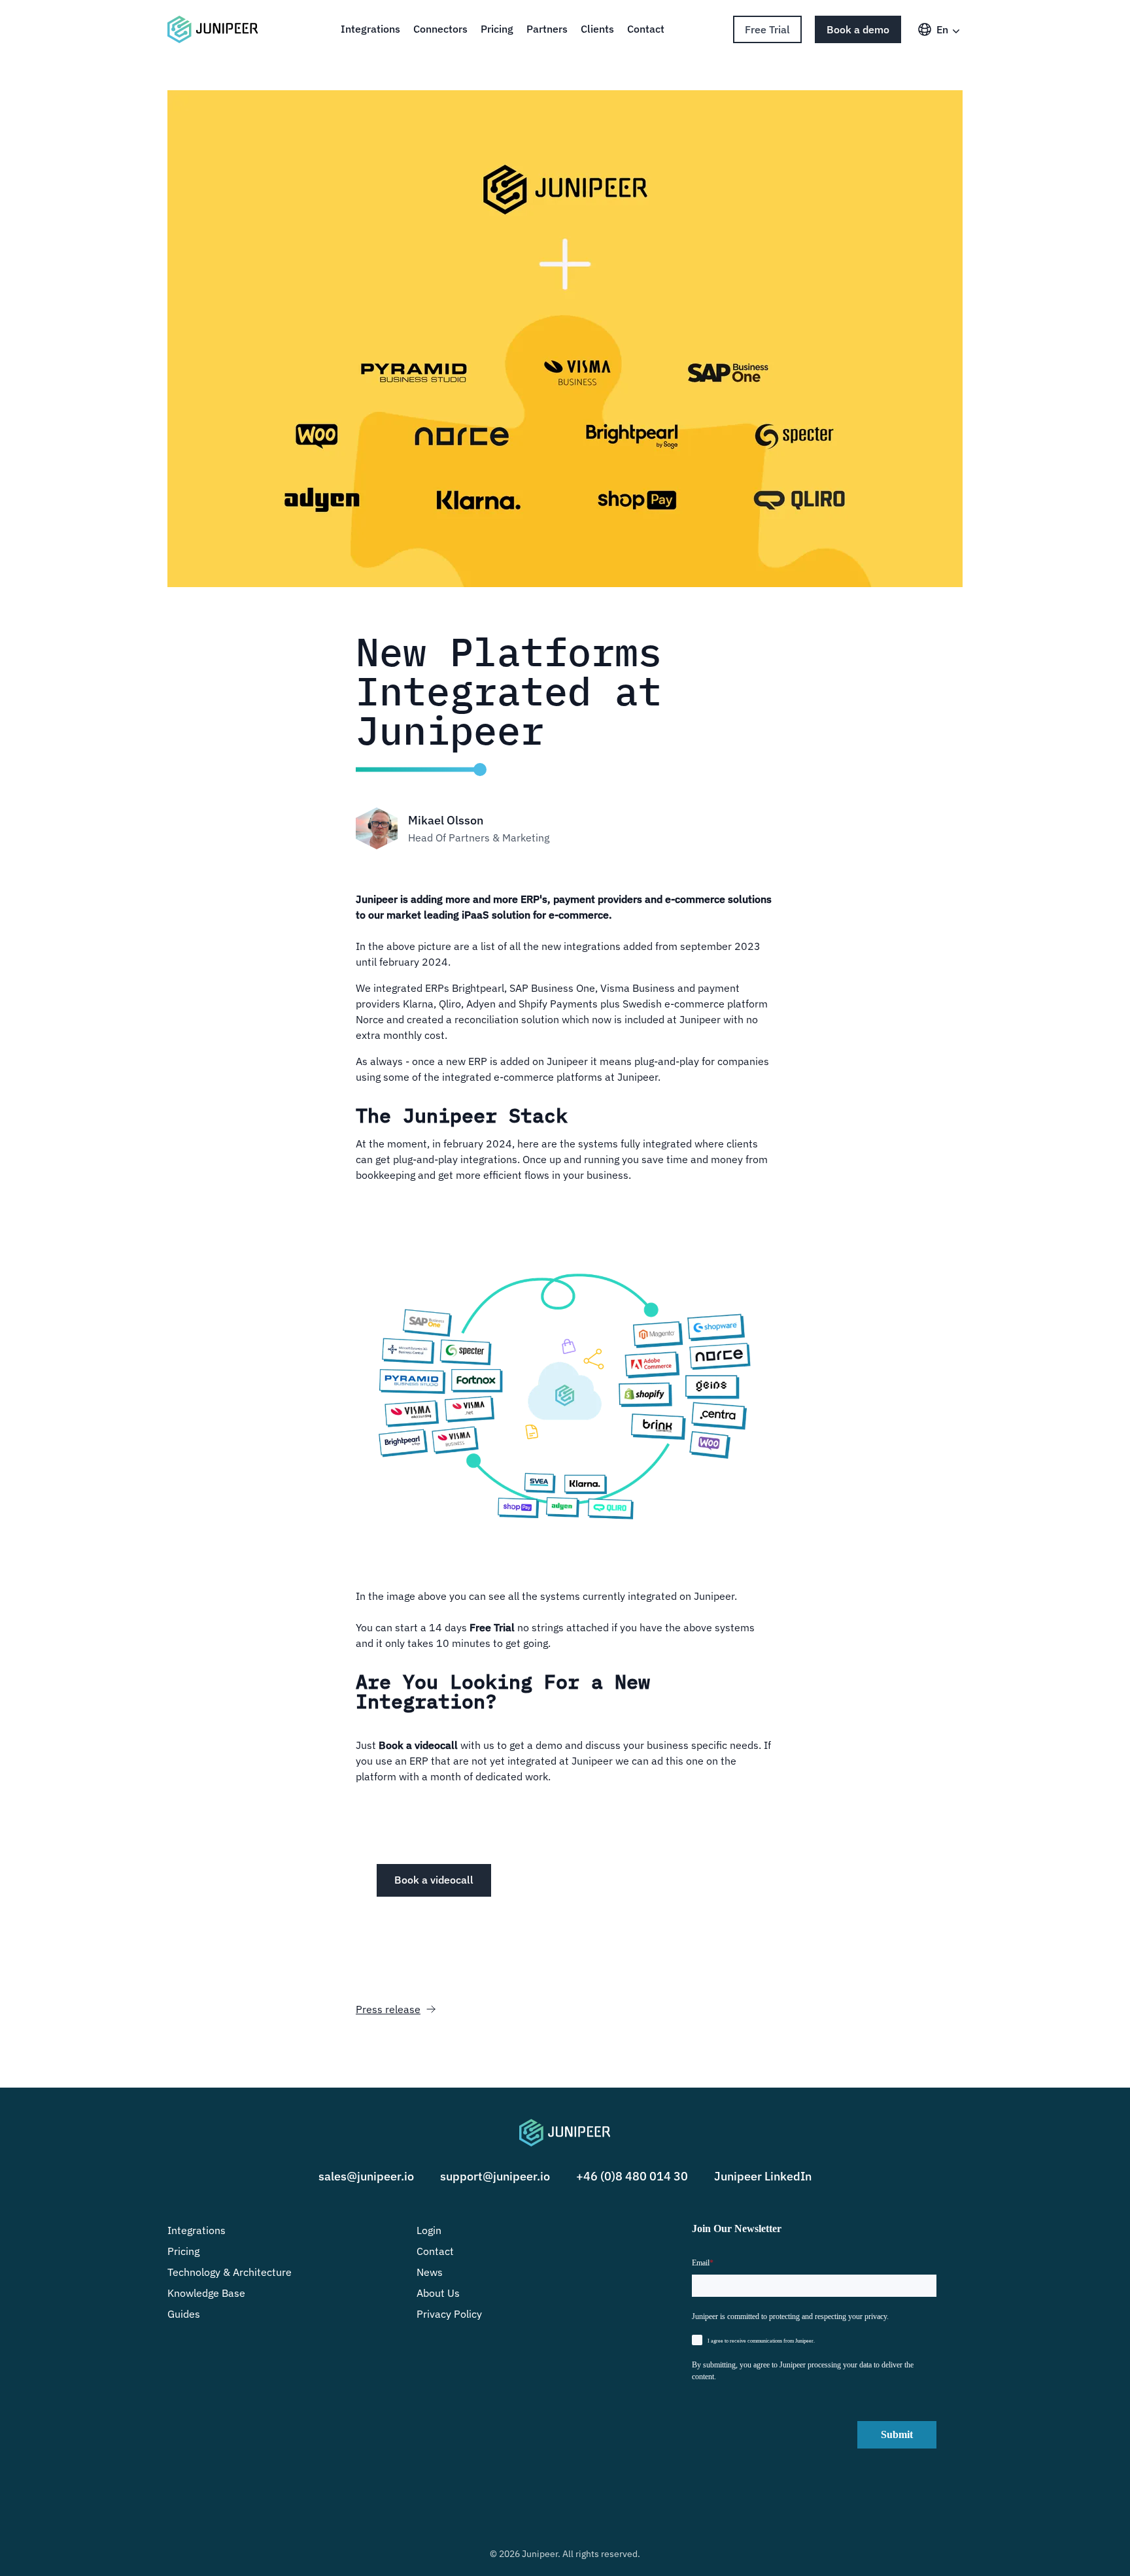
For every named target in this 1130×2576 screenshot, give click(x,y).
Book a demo (858, 29)
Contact (646, 29)
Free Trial (767, 29)
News (430, 2272)
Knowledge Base (206, 2293)
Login (429, 2230)
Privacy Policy (449, 2314)
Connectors (440, 29)
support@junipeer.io (495, 2176)
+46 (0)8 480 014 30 (632, 2176)
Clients (597, 29)
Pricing (497, 29)
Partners (547, 29)
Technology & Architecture (230, 2272)
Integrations (370, 29)
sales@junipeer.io (366, 2176)
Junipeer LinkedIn (763, 2176)
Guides (184, 2314)
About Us (438, 2293)
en (942, 29)
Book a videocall (434, 1880)
